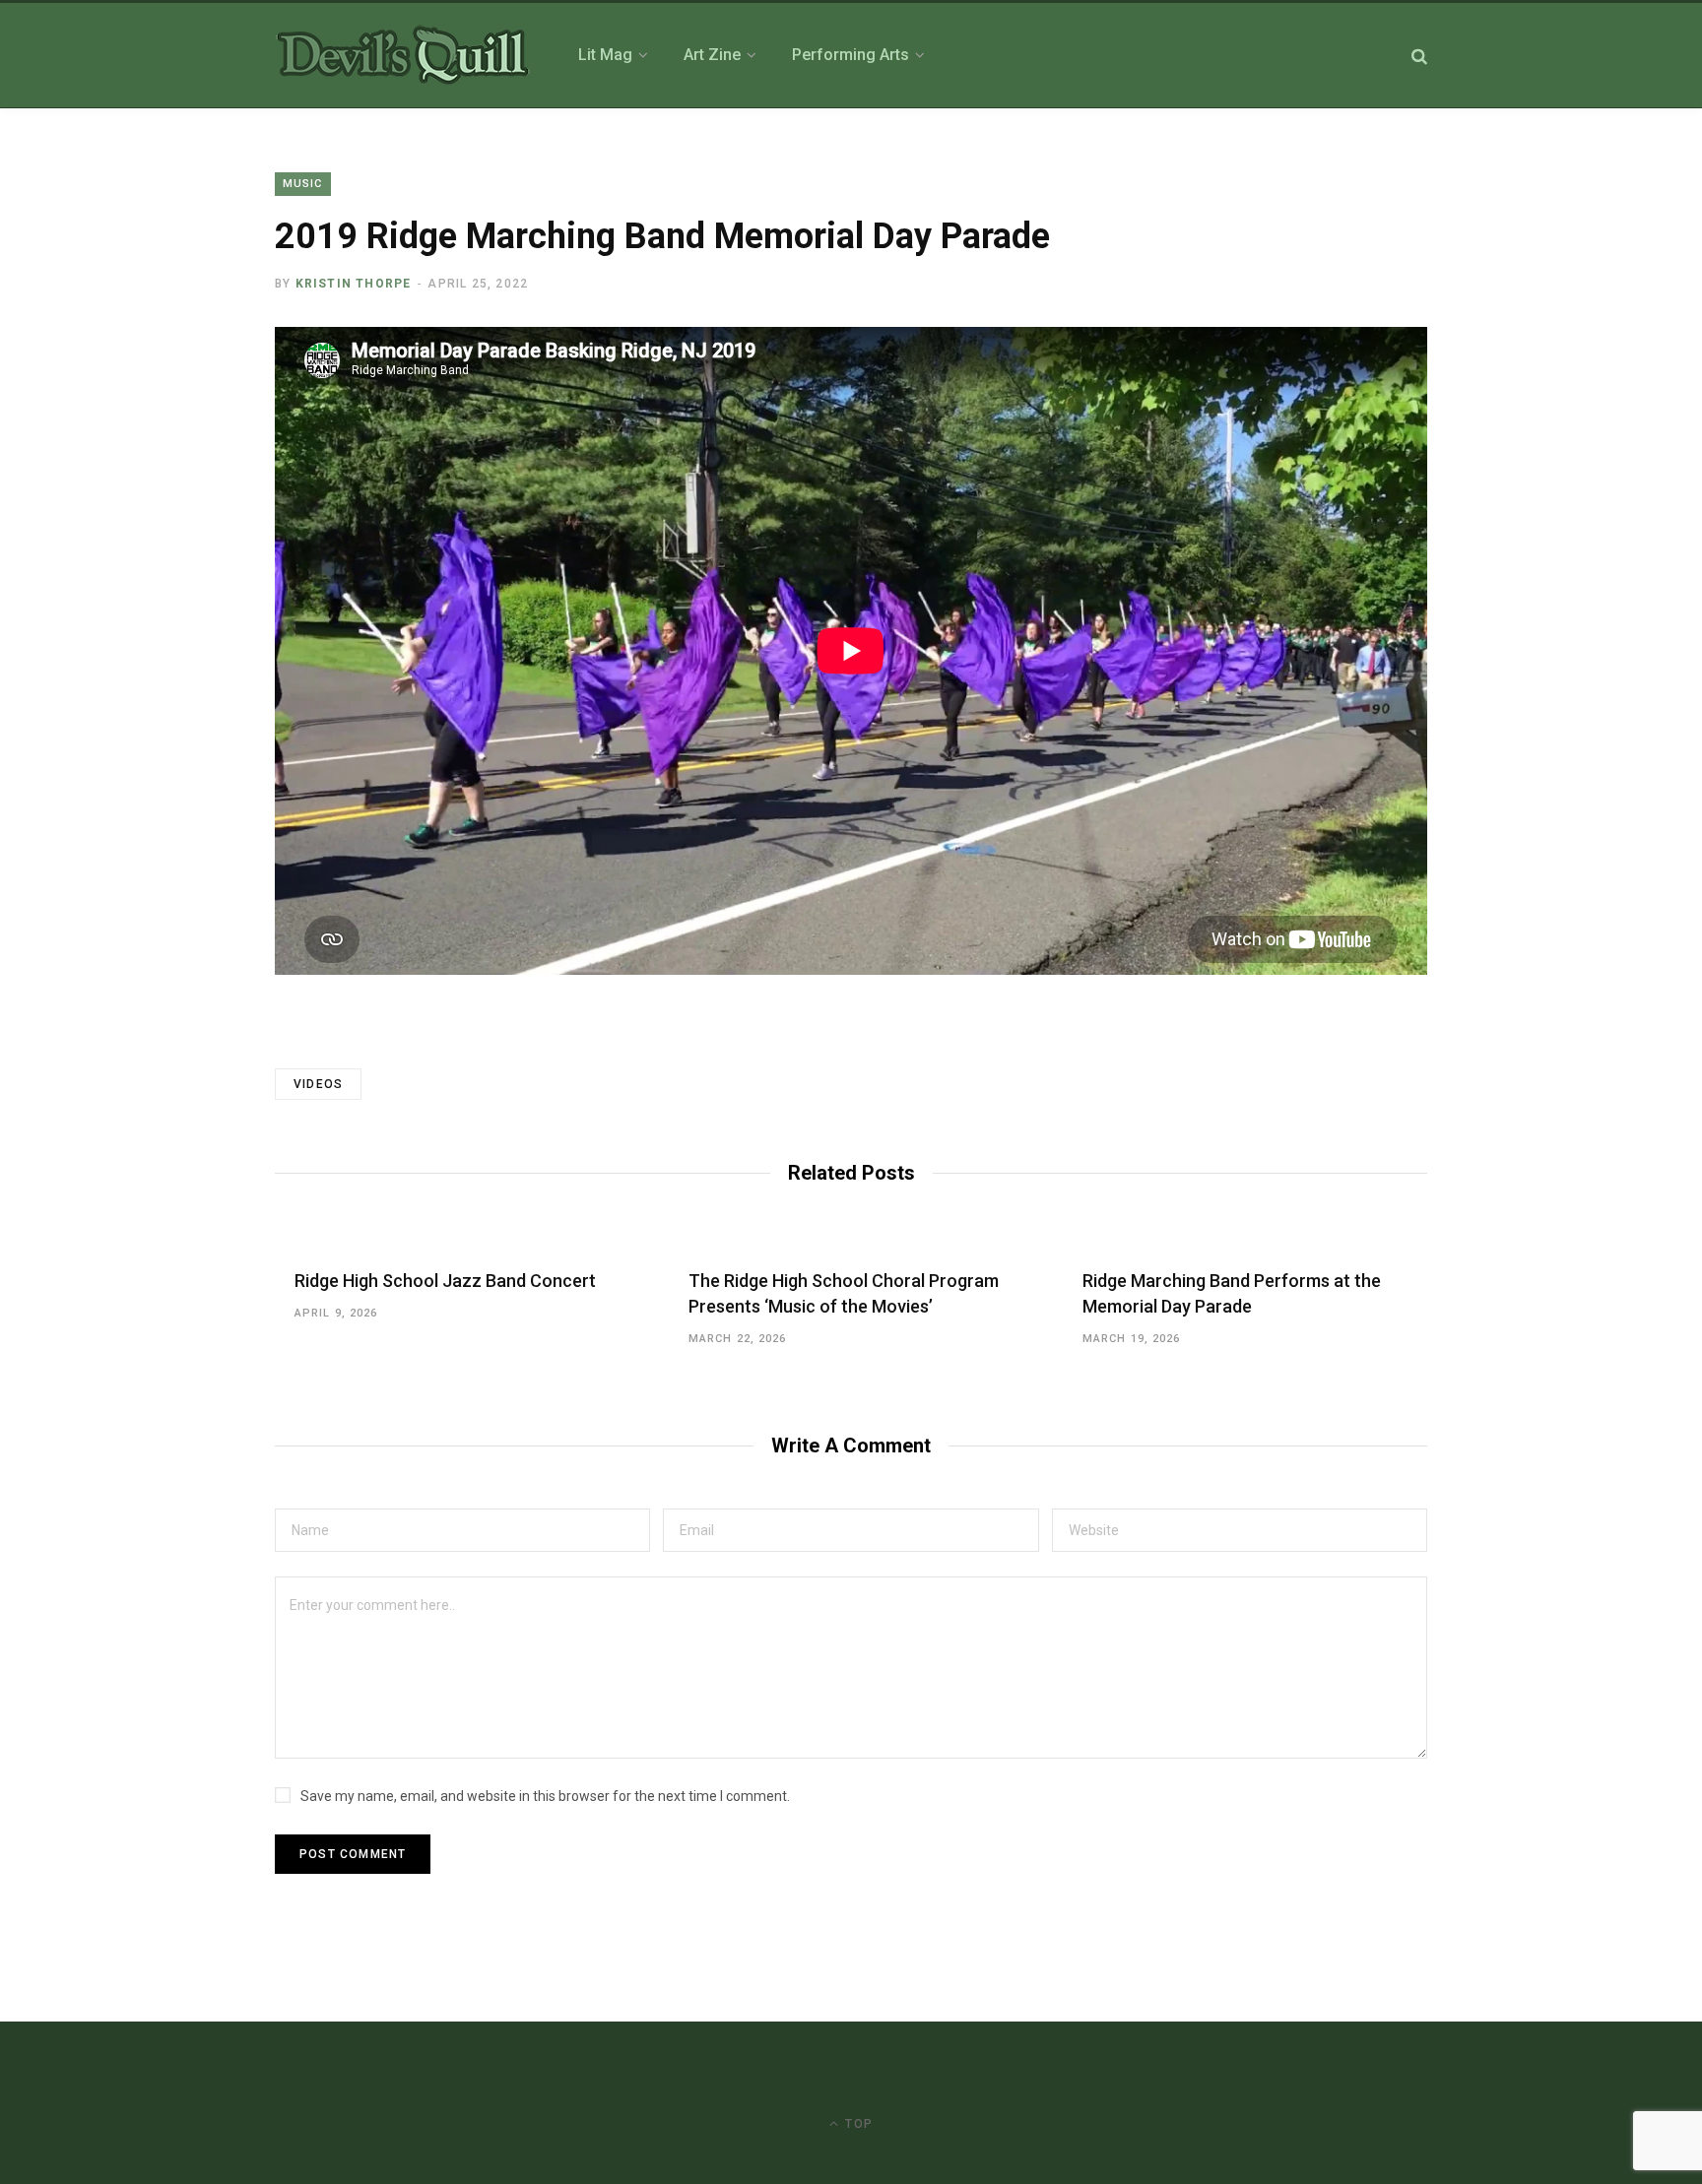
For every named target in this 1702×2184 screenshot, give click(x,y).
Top (857, 2124)
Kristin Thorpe (354, 284)
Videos (318, 1084)
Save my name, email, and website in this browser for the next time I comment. (545, 1796)
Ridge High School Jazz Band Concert (445, 1281)
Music (303, 184)
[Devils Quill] (403, 55)
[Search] (1419, 56)
